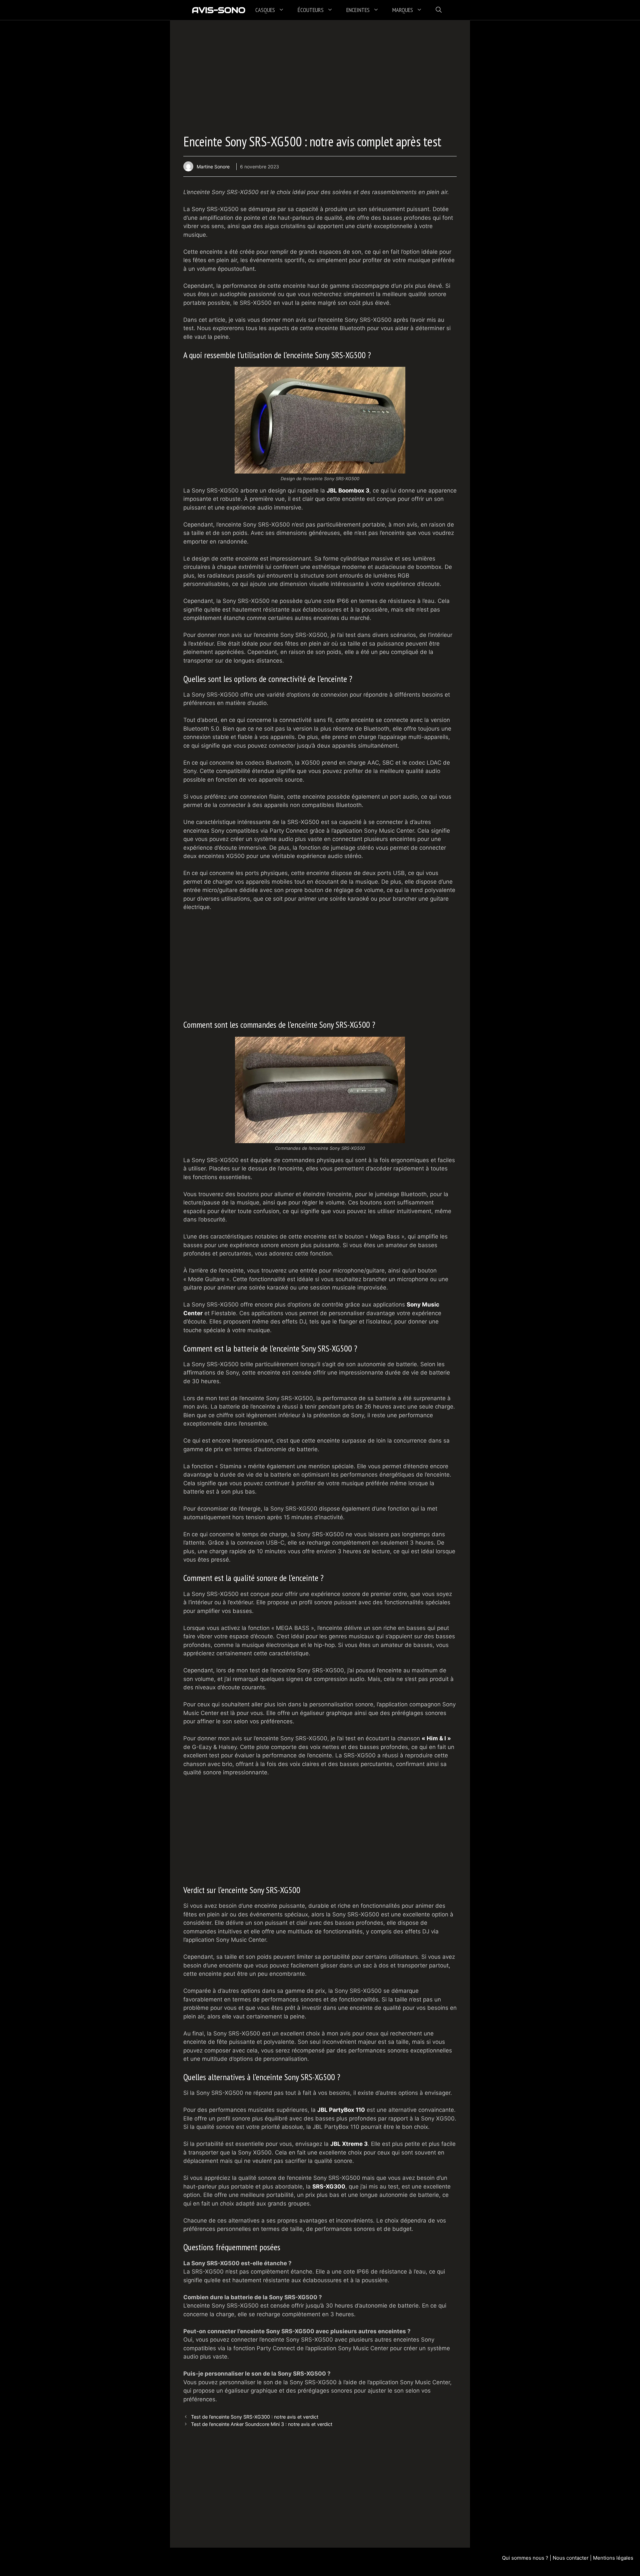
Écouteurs (311, 10)
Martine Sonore (213, 167)
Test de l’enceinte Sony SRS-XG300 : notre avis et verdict (255, 2417)
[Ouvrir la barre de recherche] (439, 10)
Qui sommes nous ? (525, 2558)
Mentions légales (613, 2558)
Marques (403, 10)
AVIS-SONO (218, 10)
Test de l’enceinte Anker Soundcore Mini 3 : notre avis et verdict (262, 2424)
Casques (265, 10)
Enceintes (358, 10)
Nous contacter (571, 2558)
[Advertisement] (320, 80)
